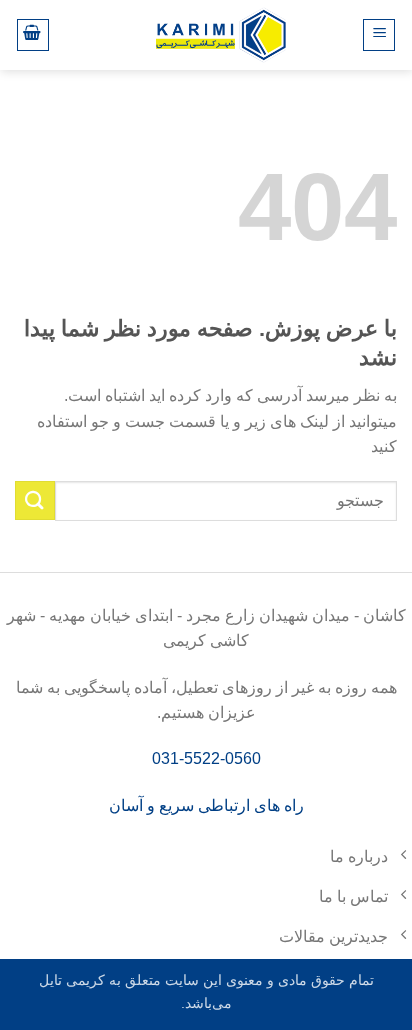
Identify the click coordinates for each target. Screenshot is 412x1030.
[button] (379, 35)
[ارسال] (35, 500)
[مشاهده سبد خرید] (33, 35)
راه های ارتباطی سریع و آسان (206, 805)
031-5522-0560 (206, 758)
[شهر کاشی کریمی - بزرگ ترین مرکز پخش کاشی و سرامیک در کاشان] (221, 34)
